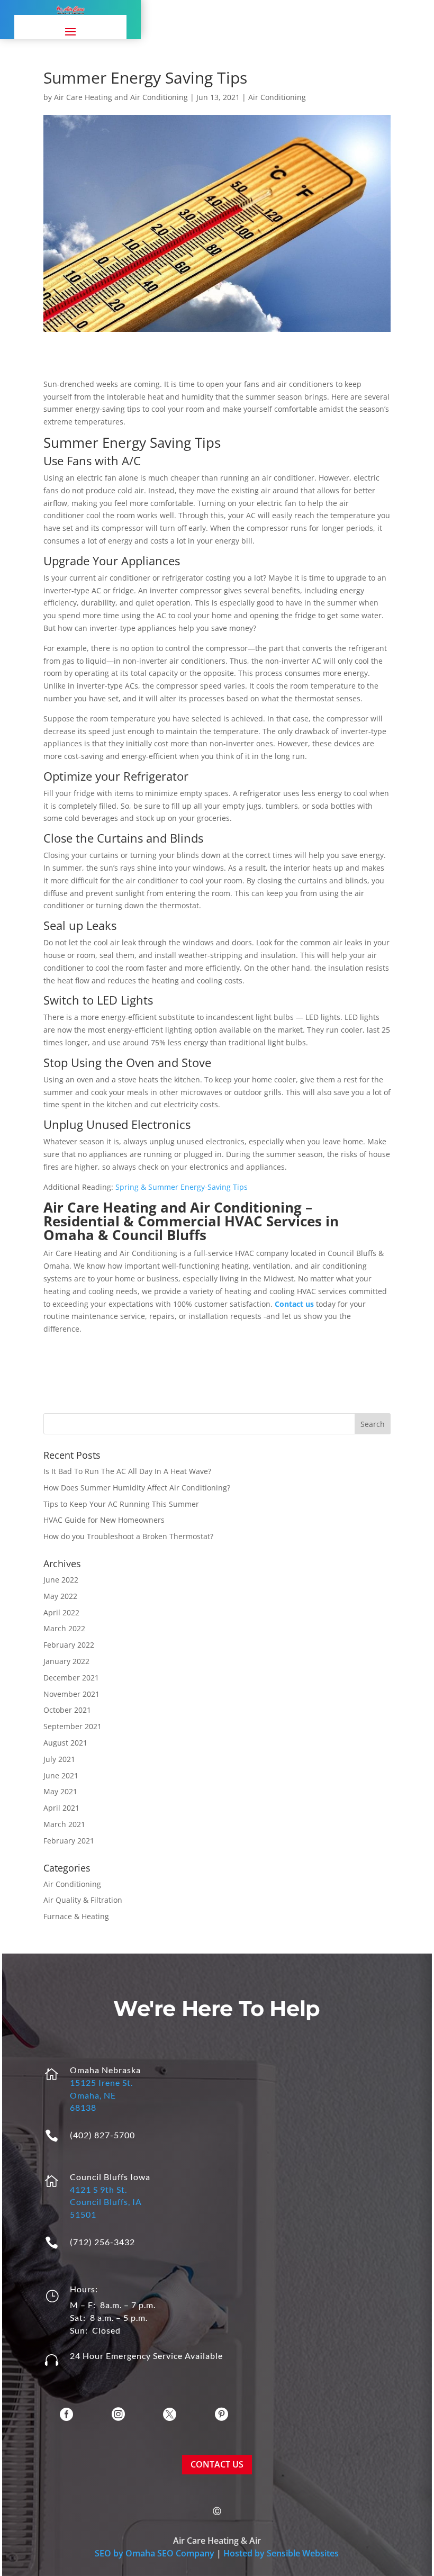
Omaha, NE (93, 2095)
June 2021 (61, 1775)
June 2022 (61, 1580)
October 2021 (67, 1710)
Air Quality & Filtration (83, 1900)
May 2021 (60, 1791)
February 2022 (69, 1645)
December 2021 (71, 1678)
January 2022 (66, 1661)
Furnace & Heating (76, 1916)
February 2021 (69, 1841)
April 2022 (61, 1612)
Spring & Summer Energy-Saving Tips (182, 1187)
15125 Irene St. (101, 2082)
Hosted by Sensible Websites (281, 2553)
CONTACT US (217, 2464)
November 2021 (71, 1694)
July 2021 (59, 1759)
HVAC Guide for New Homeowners (104, 1520)
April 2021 (61, 1808)
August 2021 (65, 1743)
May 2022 (60, 1596)
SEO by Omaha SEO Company (155, 2553)
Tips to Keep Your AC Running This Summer (121, 1504)
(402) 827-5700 (102, 2135)
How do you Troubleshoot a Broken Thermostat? (128, 1536)
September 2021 (73, 1726)
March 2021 (64, 1824)
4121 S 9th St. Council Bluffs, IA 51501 (106, 2202)
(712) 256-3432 (102, 2242)
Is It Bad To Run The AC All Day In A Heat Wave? (127, 1471)
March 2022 (64, 1628)
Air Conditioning (277, 97)
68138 (83, 2107)
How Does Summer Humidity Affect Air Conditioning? (137, 1488)
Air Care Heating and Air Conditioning (121, 97)
